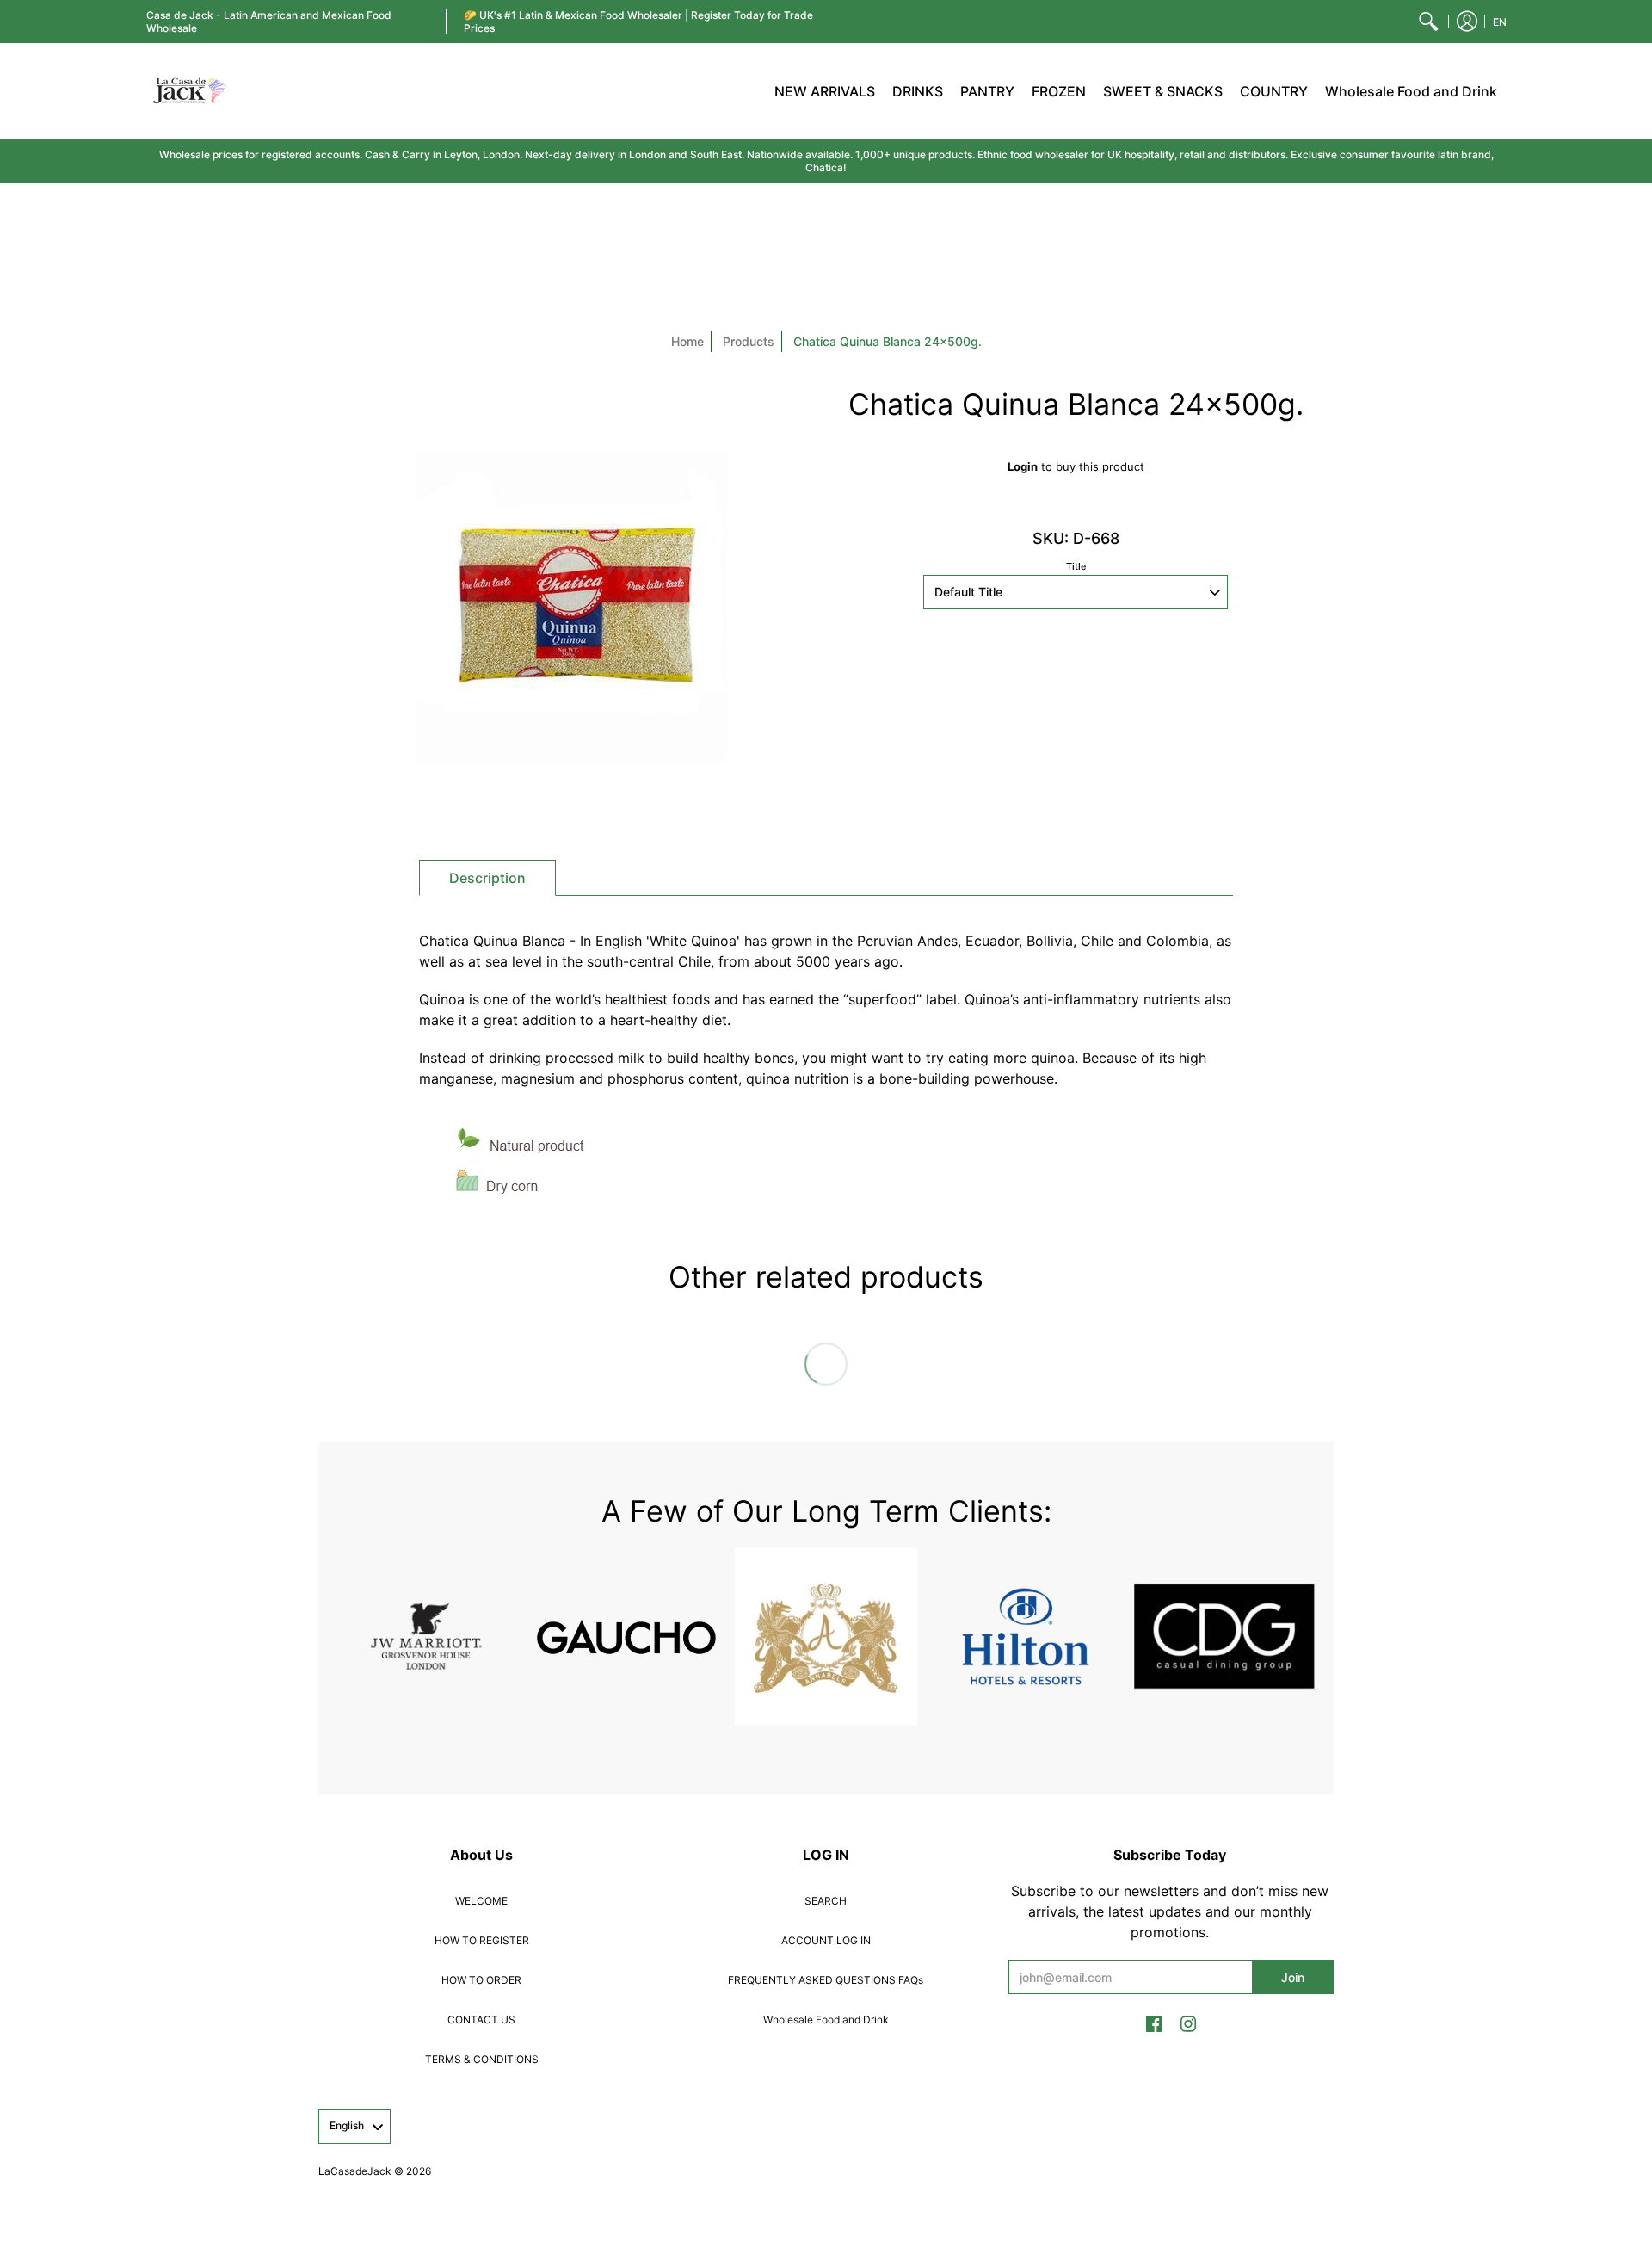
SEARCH (826, 1901)
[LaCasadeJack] (189, 91)
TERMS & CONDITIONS (482, 2059)
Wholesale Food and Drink (826, 2019)
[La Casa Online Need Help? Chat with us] (1076, 695)
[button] (1467, 22)
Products (749, 341)
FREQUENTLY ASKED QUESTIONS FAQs (826, 1980)
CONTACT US (481, 2019)
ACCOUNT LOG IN (826, 1940)
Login (1023, 466)
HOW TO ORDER (481, 1980)
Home (687, 341)
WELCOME (481, 1901)
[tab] (487, 878)
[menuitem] (1428, 22)
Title (1076, 566)
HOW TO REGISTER (482, 1940)
